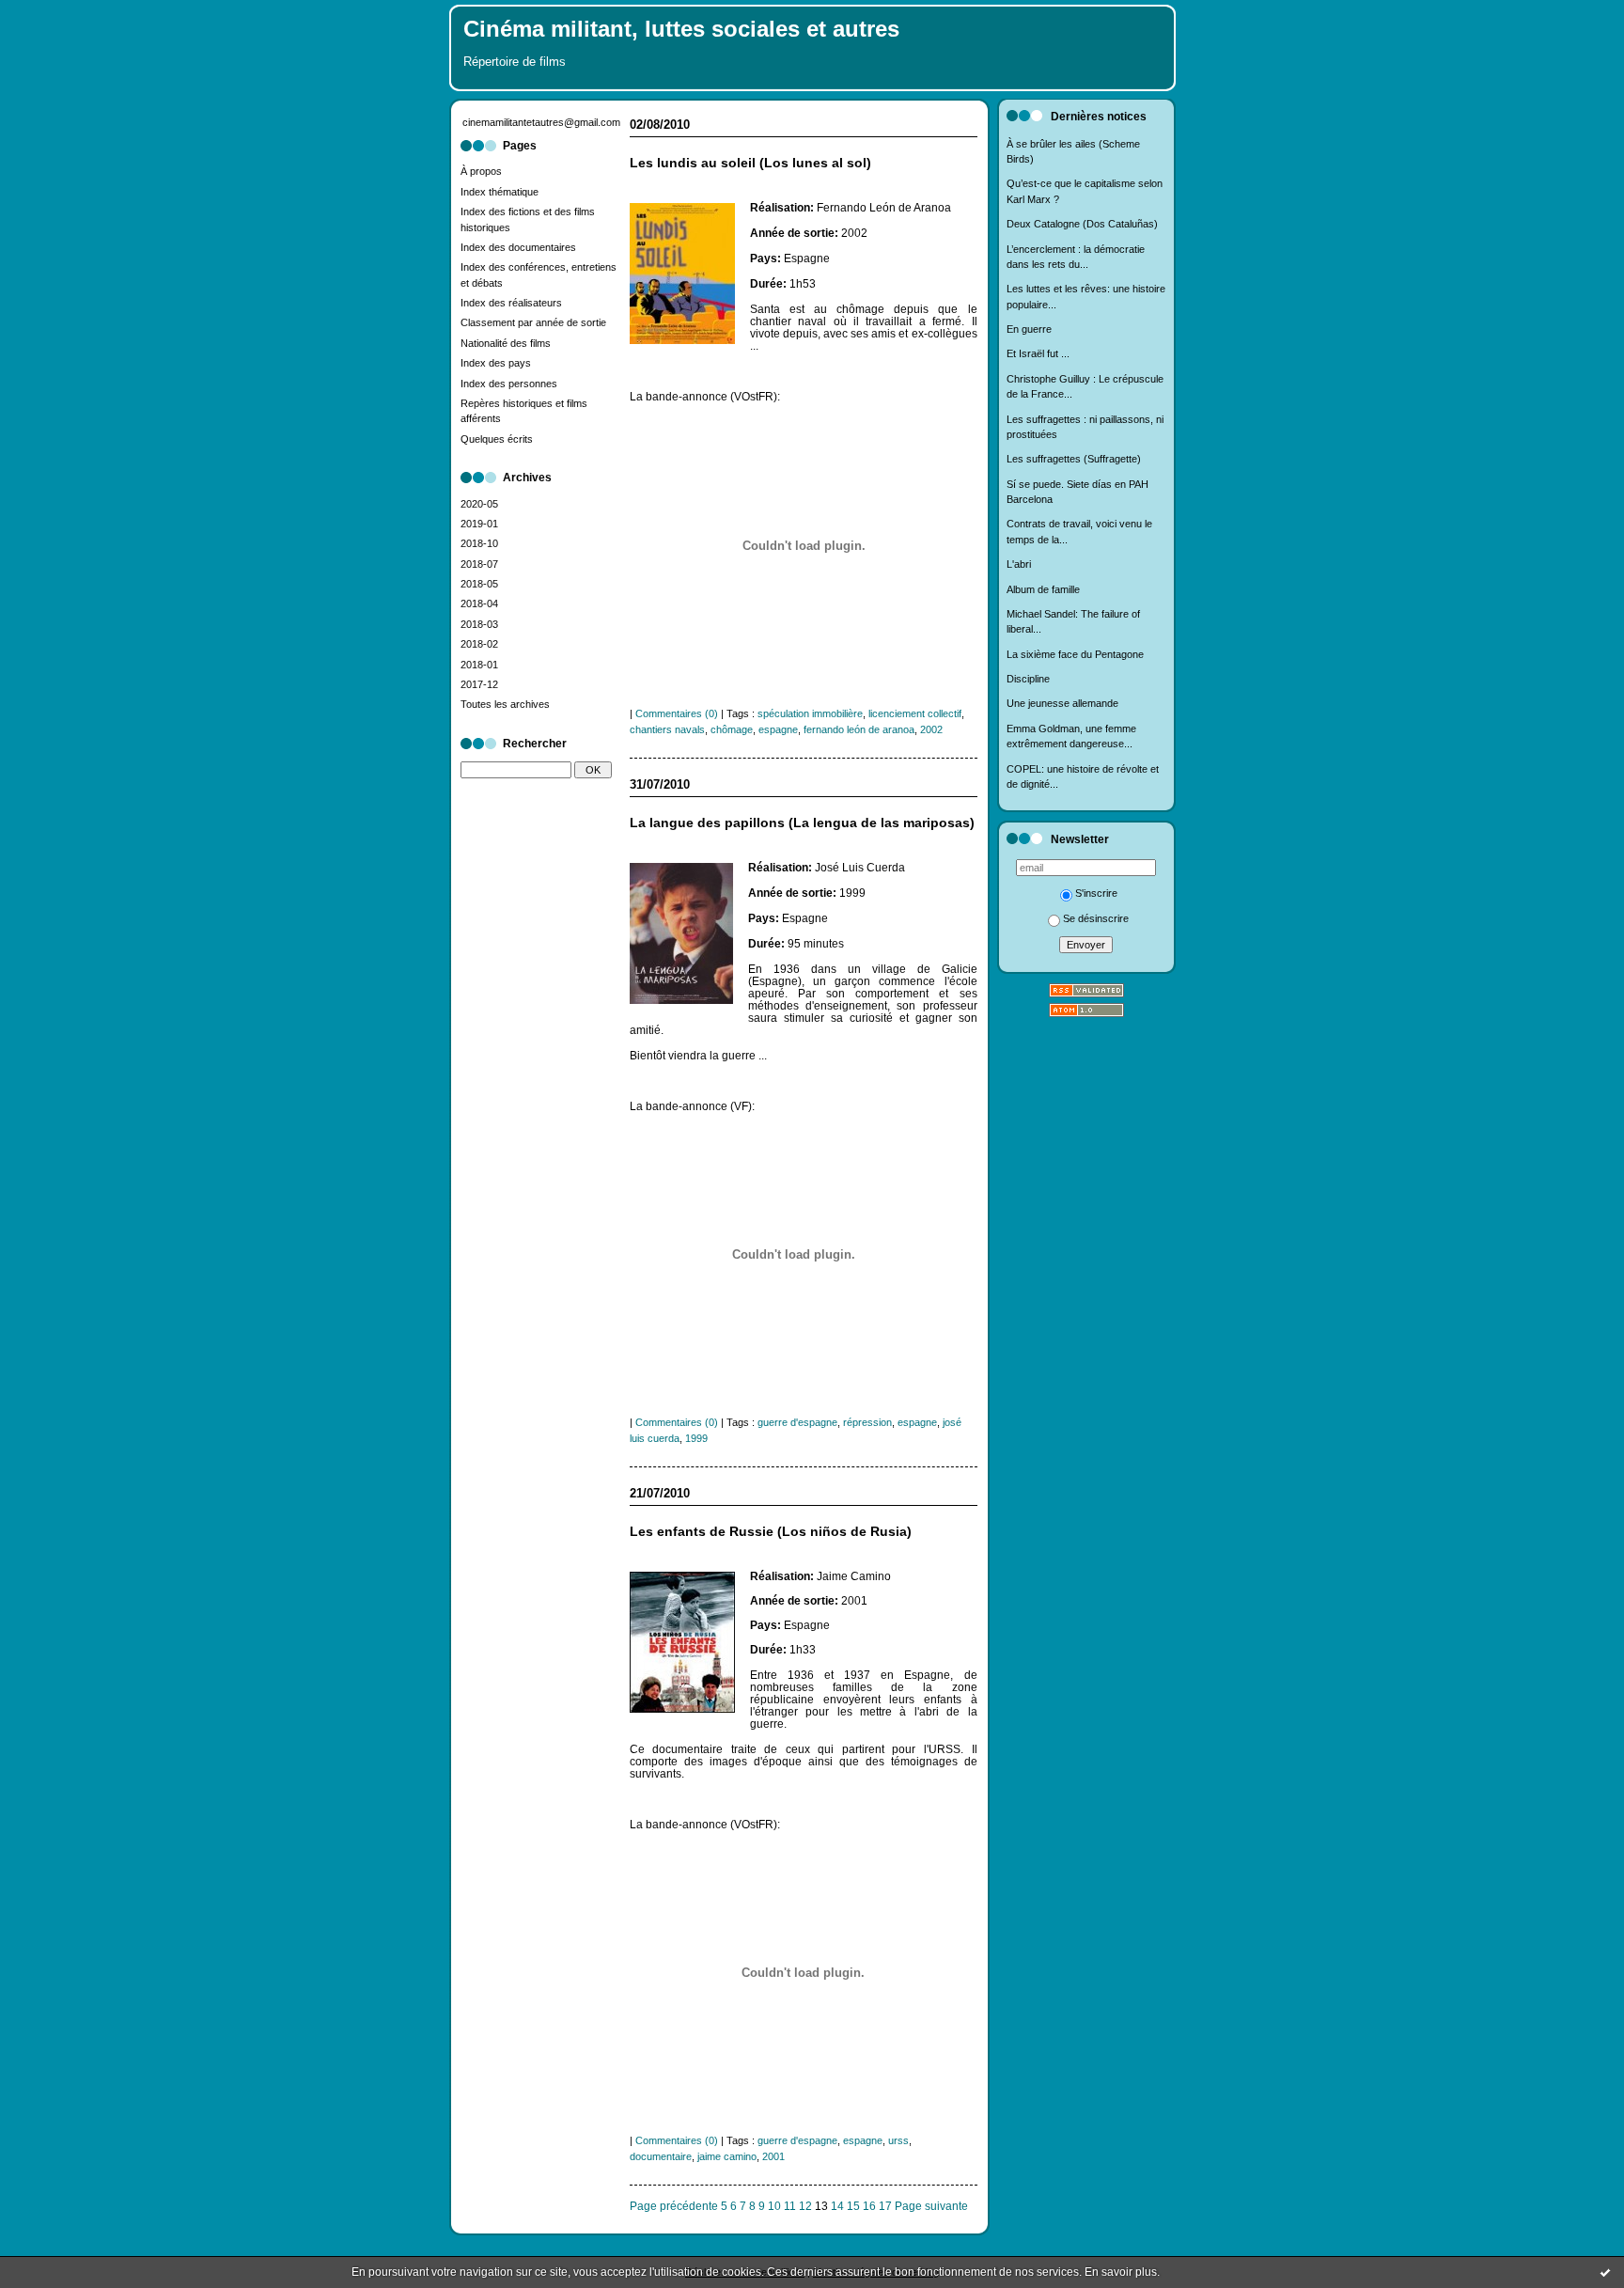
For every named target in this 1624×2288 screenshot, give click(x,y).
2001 (773, 2156)
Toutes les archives (505, 704)
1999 (696, 1438)
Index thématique (500, 192)
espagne (778, 729)
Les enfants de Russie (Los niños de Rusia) (771, 1532)
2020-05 (479, 504)
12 (805, 2206)
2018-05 (479, 584)
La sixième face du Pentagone (1075, 654)
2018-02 (479, 644)
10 (774, 2206)
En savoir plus (1121, 2272)
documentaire (661, 2156)
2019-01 (479, 524)
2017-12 (479, 684)
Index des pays (496, 363)
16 (869, 2206)
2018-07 (479, 564)
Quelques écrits (497, 439)
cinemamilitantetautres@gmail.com (541, 122)
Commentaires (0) (677, 713)
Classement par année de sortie (533, 322)
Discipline (1028, 679)
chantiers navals (667, 729)
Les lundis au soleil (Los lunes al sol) (750, 163)
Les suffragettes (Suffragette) (1074, 459)
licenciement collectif (915, 713)
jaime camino (727, 2156)
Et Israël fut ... (1038, 353)
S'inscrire (1096, 893)
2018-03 (479, 624)
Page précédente (674, 2206)
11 (790, 2206)
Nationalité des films (506, 343)
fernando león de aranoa (859, 729)
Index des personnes (509, 384)
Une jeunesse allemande (1062, 703)
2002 (931, 729)
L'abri (1019, 564)
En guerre (1029, 329)
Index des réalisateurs (511, 303)
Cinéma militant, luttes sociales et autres (681, 29)
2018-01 (479, 665)
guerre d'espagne (797, 1422)
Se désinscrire (1096, 918)
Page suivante (931, 2206)
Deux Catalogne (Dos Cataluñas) (1082, 224)
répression (867, 1422)
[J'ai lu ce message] (1605, 2272)
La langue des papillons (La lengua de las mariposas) (802, 823)
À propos (481, 171)
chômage (732, 729)
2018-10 (479, 543)
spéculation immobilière (810, 713)
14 (837, 2206)
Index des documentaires (518, 247)
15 (853, 2206)
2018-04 (479, 603)
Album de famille (1043, 589)
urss (898, 2140)
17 (885, 2206)
